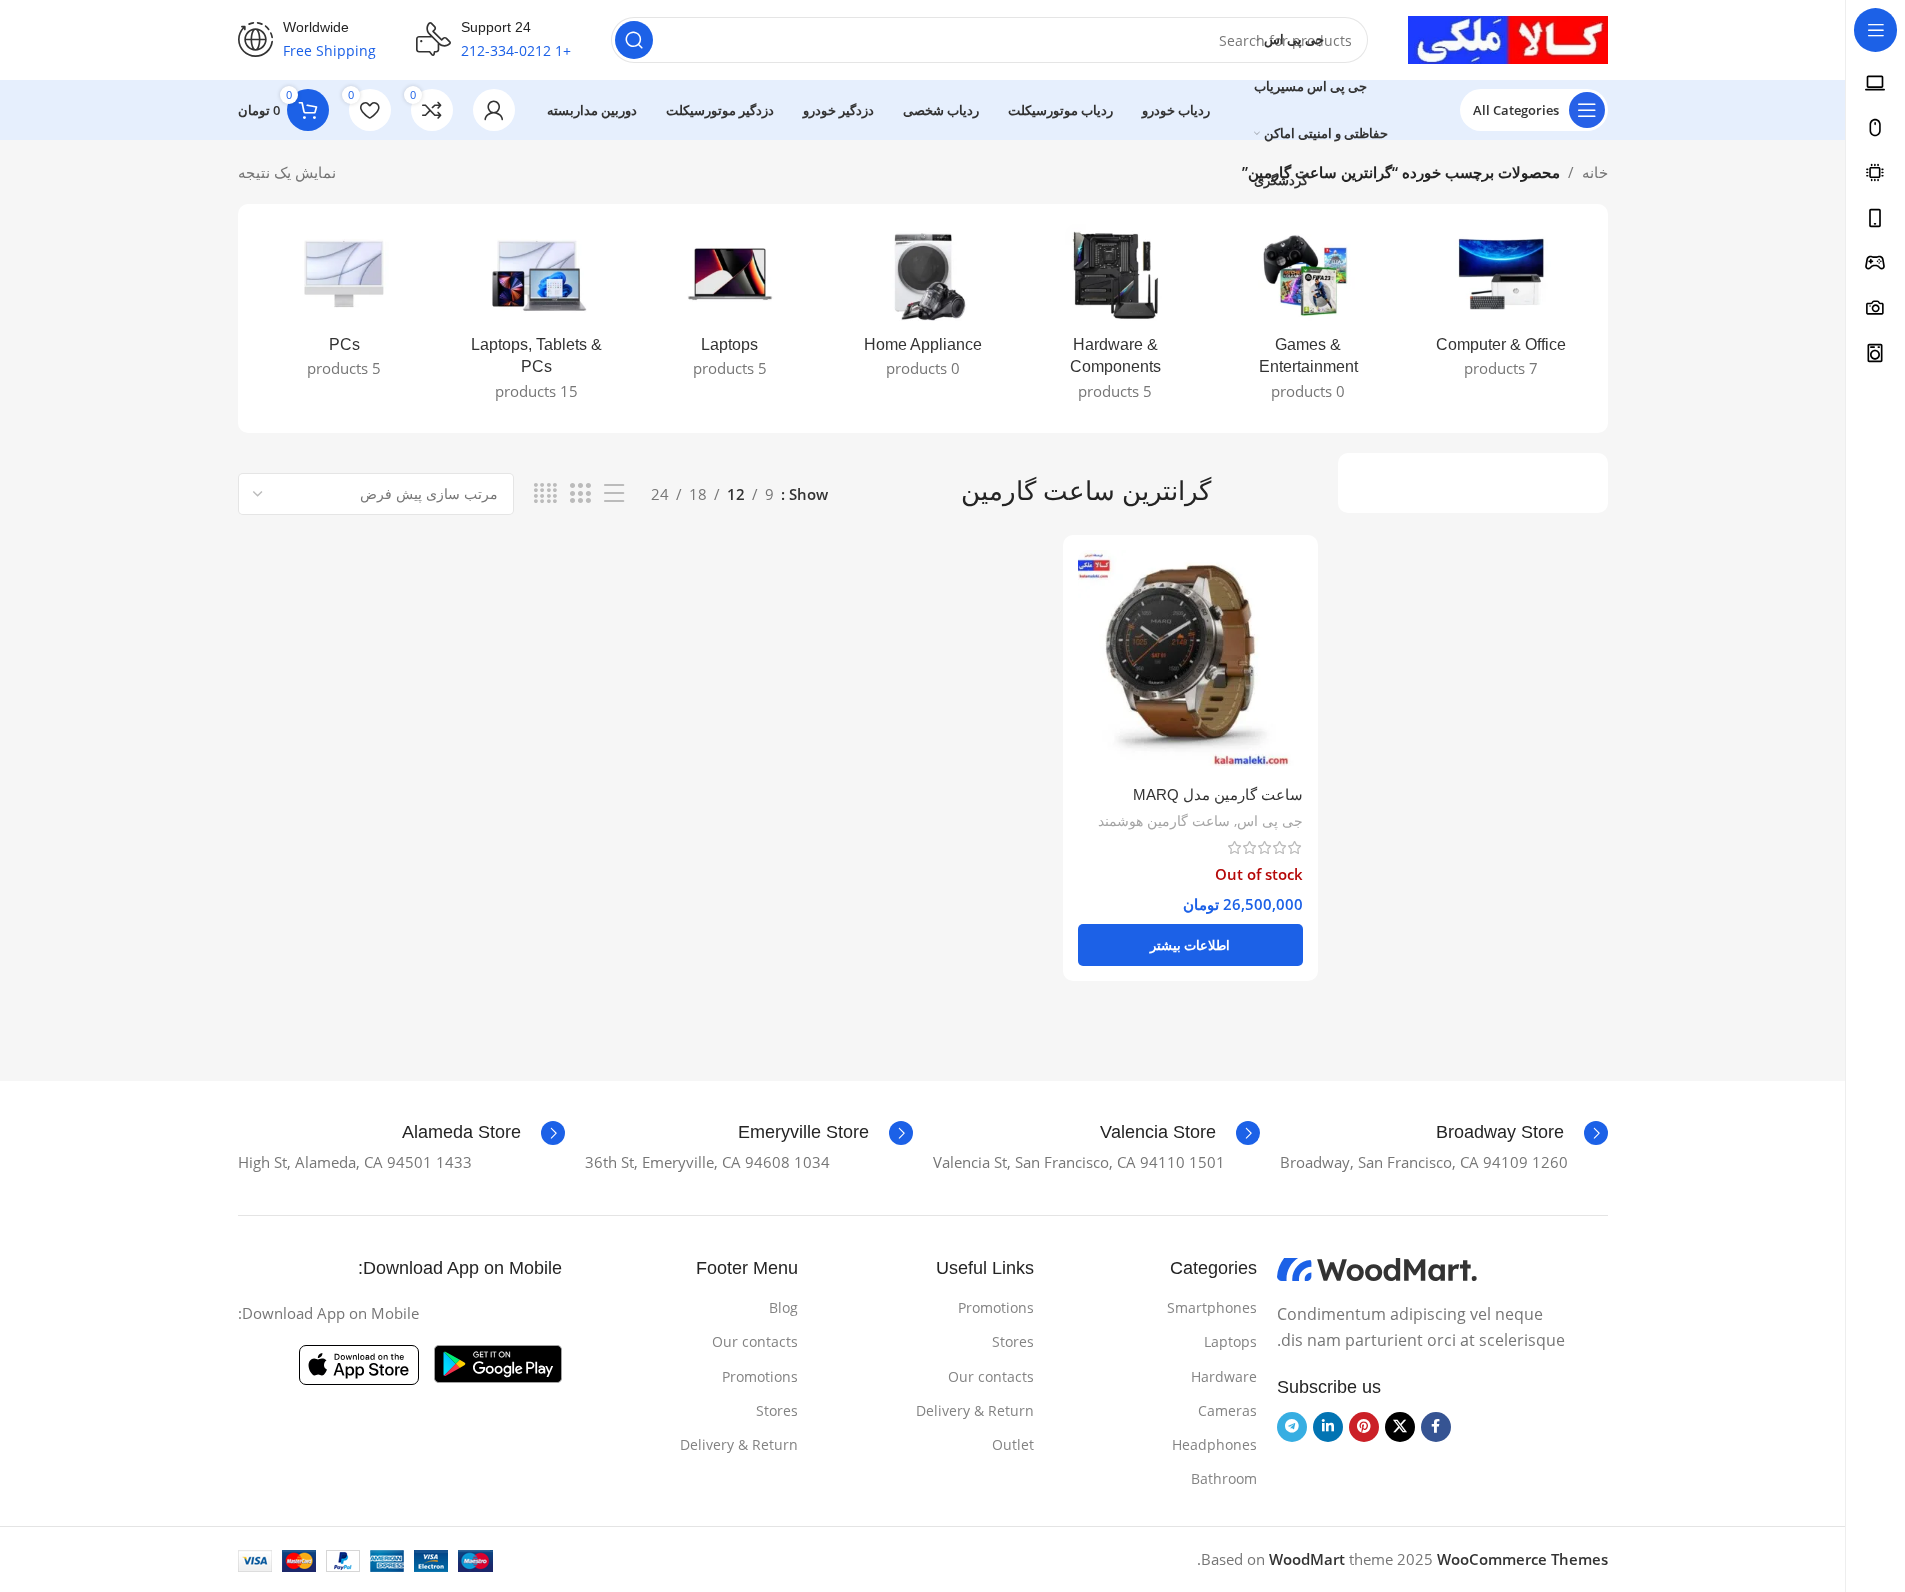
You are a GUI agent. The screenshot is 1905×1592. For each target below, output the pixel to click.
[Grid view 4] (545, 493)
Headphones (1214, 1444)
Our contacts (991, 1376)
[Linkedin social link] (1328, 1427)
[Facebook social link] (1436, 1427)
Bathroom (1224, 1478)
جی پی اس (1270, 820)
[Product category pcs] (344, 307)
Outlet (1013, 1444)
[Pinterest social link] (1364, 1427)
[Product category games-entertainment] (1308, 318)
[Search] (634, 40)
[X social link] (1400, 1427)
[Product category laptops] (729, 307)
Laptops (1230, 1341)
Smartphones (1212, 1307)
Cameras (1227, 1410)
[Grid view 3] (580, 493)
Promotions (996, 1307)
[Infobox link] (1522, 1133)
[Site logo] (1508, 38)
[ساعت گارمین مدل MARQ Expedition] (1190, 662)
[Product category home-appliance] (922, 307)
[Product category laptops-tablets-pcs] (536, 318)
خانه (1595, 172)
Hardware (1224, 1376)
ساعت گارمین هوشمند (1164, 820)
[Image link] (1377, 1268)
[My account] (494, 110)
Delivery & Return (975, 1410)
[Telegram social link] (1292, 1427)
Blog (783, 1307)
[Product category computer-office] (1501, 307)
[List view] (614, 493)
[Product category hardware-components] (1115, 318)
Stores (1013, 1341)
